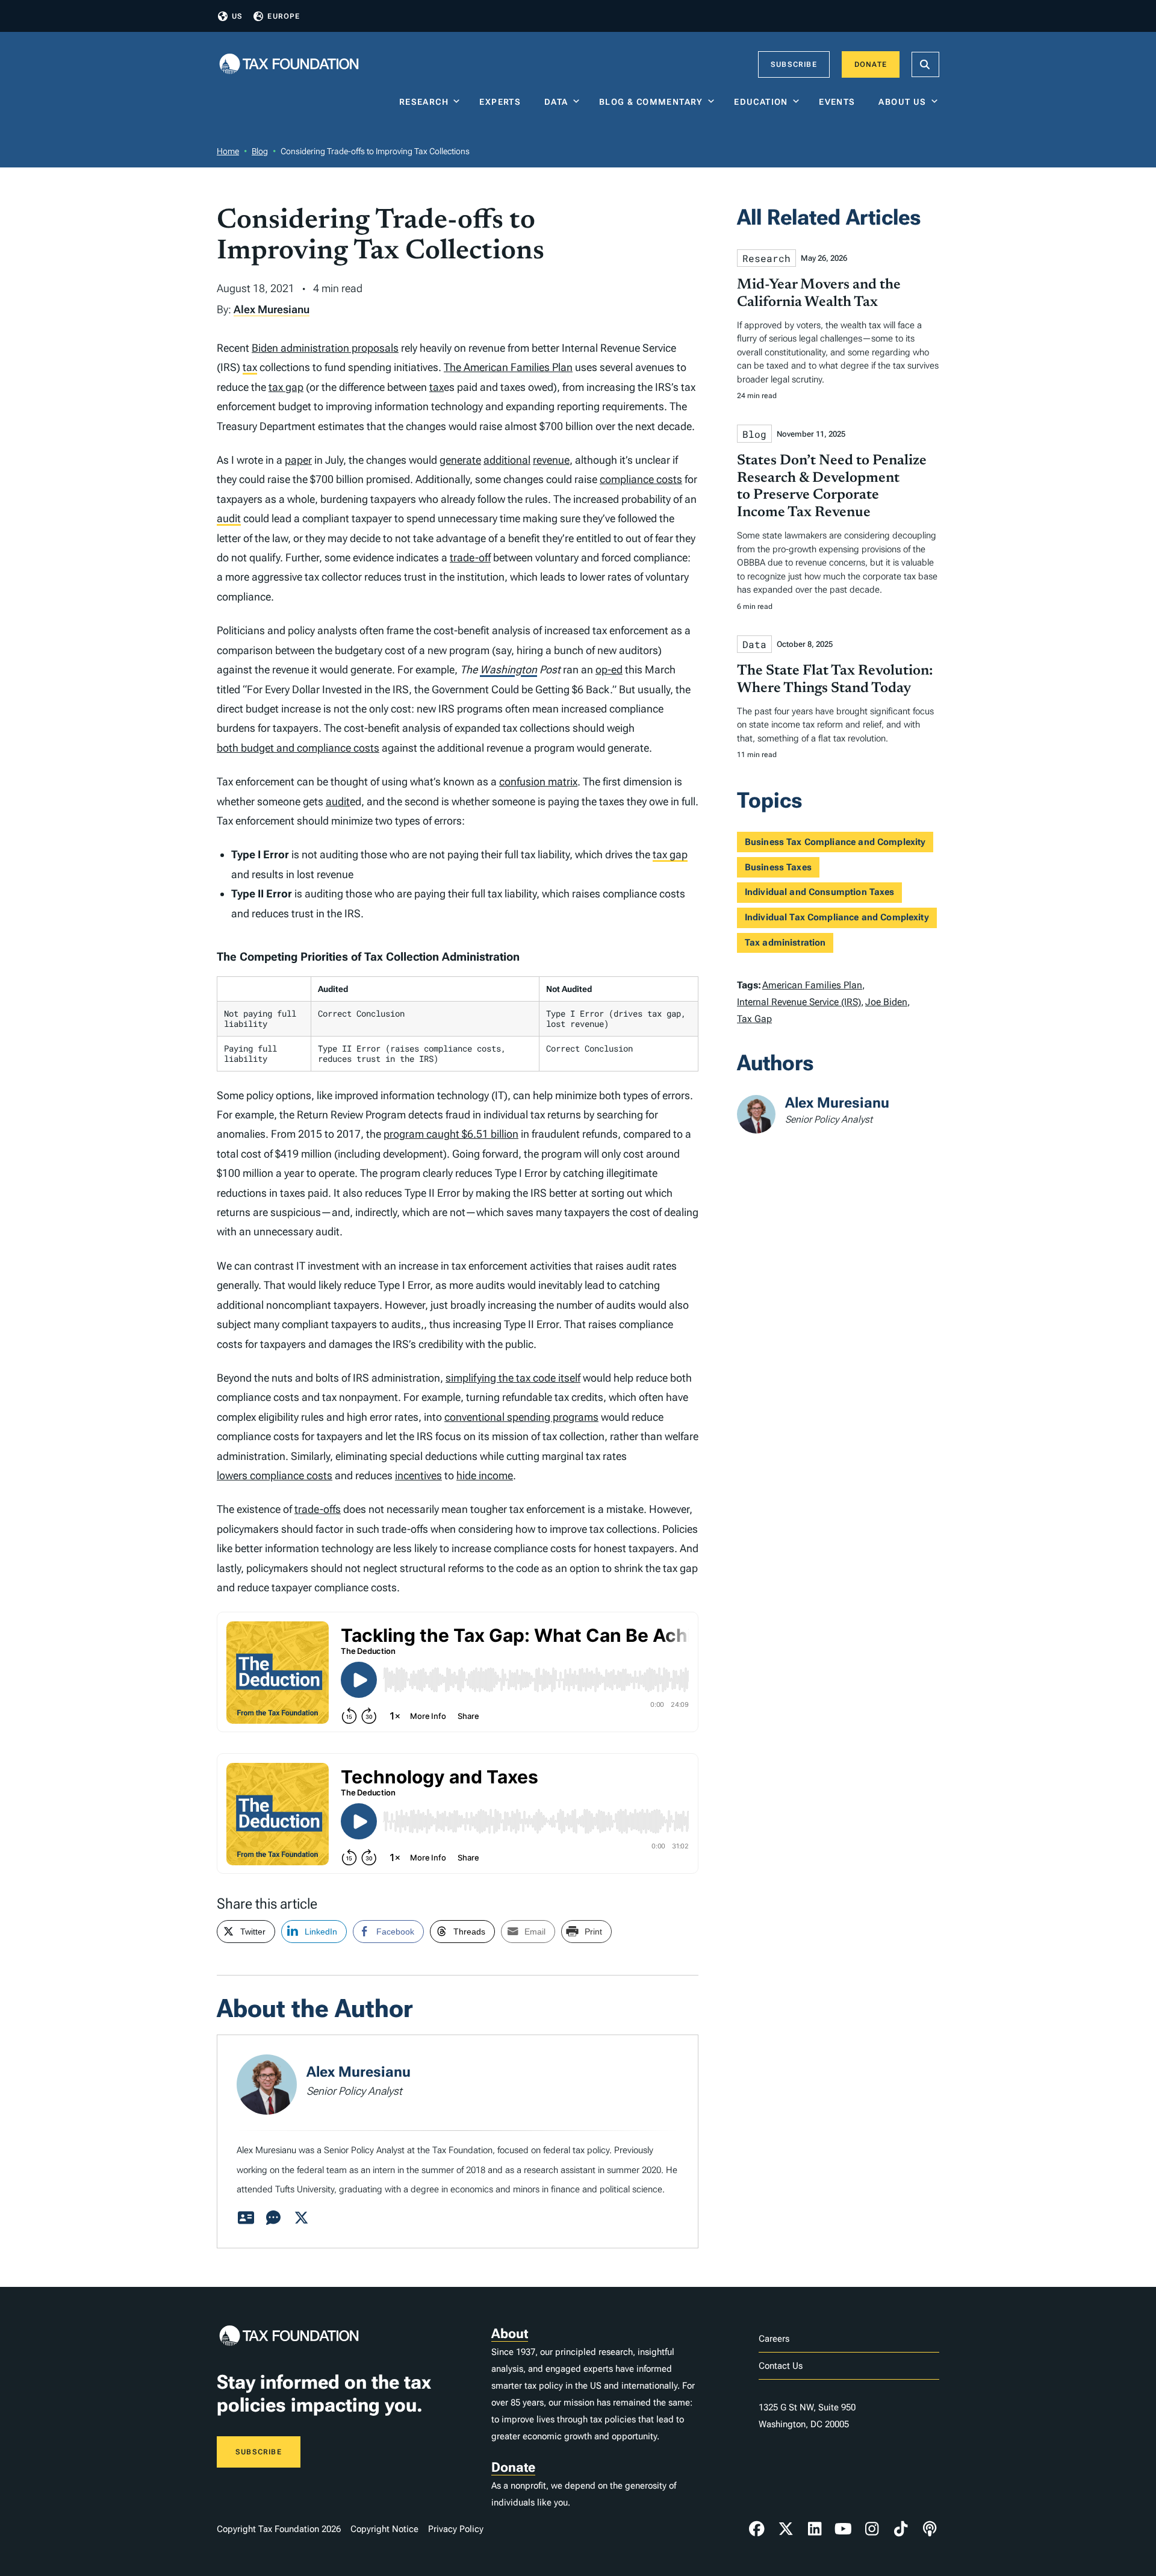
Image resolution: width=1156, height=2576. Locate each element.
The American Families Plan (508, 367)
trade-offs (318, 1509)
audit (229, 518)
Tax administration (785, 943)
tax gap (286, 387)
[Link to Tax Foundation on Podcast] (930, 2529)
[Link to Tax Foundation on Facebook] (757, 2529)
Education (761, 102)
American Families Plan (812, 985)
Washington (508, 669)
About (510, 2334)
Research (424, 102)
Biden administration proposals (325, 348)
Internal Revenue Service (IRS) (799, 1002)
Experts (503, 102)
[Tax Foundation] (289, 65)
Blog (260, 151)
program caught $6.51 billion (451, 1134)
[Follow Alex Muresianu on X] (301, 2218)
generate (460, 460)
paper (298, 460)
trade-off (470, 557)
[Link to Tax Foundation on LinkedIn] (815, 2529)
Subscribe (794, 64)
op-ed (609, 669)
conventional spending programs (521, 1417)
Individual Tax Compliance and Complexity (837, 917)
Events (840, 102)
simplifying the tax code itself (513, 1378)
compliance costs (641, 479)
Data (556, 102)
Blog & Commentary (651, 102)
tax (250, 367)
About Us (902, 102)
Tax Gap (754, 1019)
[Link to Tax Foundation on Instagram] (872, 2529)
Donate (871, 64)
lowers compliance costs (275, 1475)
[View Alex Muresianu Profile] (246, 2218)
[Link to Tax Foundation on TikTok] (901, 2529)
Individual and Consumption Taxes (820, 892)
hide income (485, 1475)
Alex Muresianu (272, 309)
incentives (418, 1475)
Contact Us (781, 2366)
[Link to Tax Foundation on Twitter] (786, 2529)
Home (228, 151)
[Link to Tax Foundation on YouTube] (844, 2529)
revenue (551, 460)
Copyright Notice (384, 2529)
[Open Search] (925, 64)
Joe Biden (886, 1002)
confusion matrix (538, 781)
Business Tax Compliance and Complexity (835, 842)
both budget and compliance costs (298, 748)
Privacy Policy (456, 2529)
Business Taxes (778, 867)
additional (507, 460)
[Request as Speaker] (273, 2218)
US (237, 16)
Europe (284, 16)
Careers (774, 2339)
